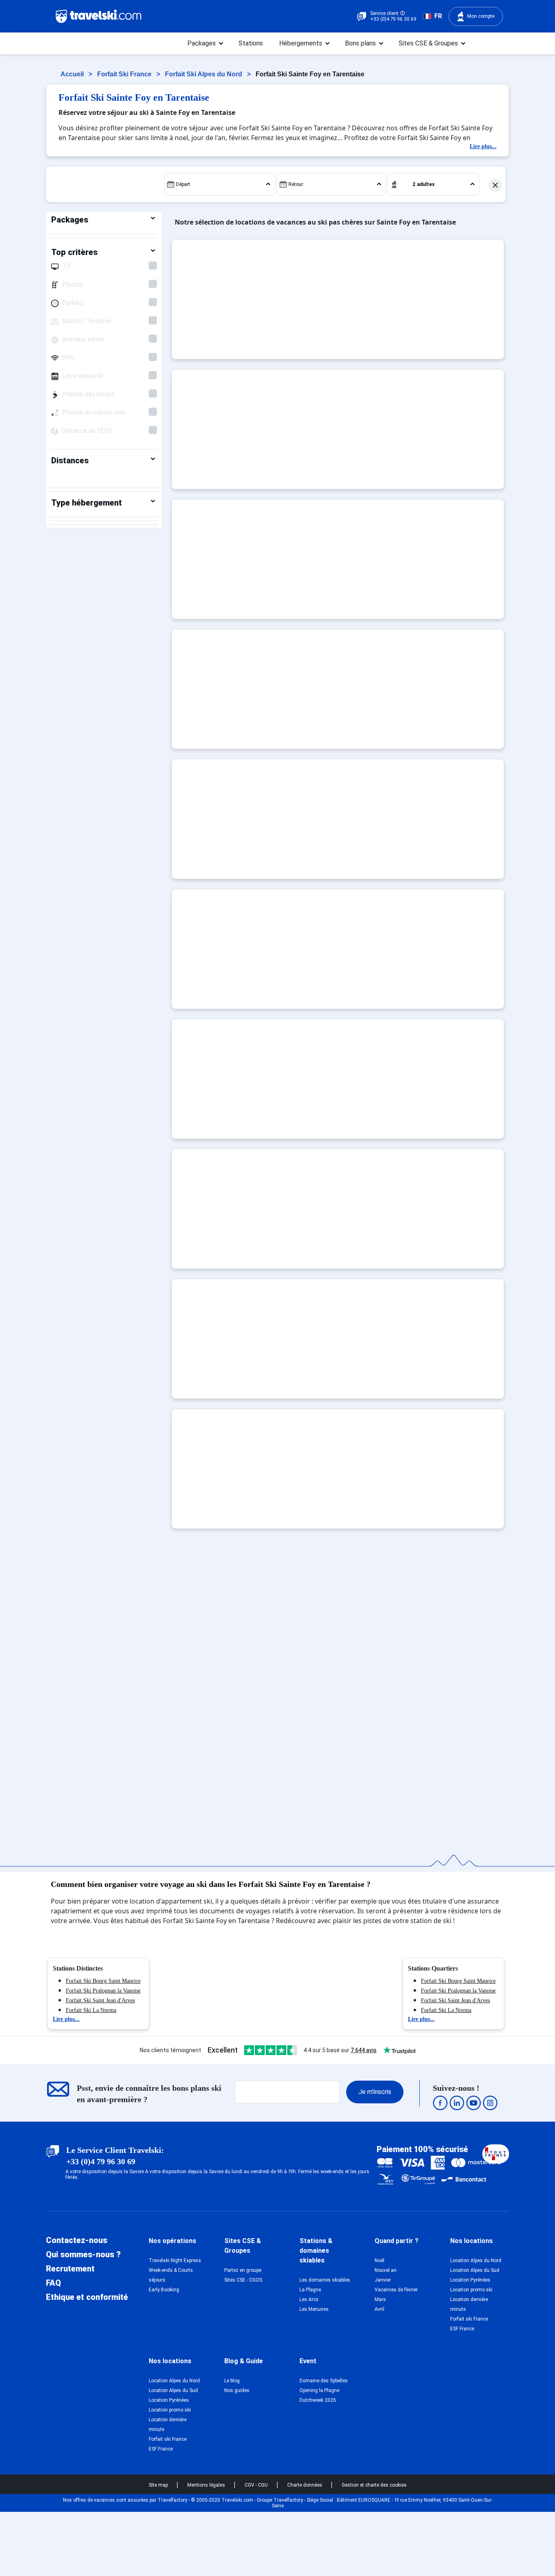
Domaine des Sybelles (324, 2381)
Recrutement (70, 2269)
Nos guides (237, 2390)
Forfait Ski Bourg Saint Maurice (103, 1981)
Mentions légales (207, 2485)
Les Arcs (309, 2299)
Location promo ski (471, 2290)
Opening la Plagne (319, 2390)
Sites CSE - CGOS (243, 2280)
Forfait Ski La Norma (91, 2010)
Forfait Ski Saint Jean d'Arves (100, 2000)
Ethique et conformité (87, 2297)
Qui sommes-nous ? (83, 2254)
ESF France (462, 2329)
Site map (159, 2485)
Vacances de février (396, 2290)
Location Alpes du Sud (475, 2270)
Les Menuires (314, 2309)
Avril (379, 2309)
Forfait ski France (469, 2319)
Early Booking (164, 2290)
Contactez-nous (77, 2240)
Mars (380, 2299)
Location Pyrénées (470, 2280)
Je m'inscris (375, 2092)
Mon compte (481, 16)
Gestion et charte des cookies (374, 2485)
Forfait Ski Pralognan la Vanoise (103, 1991)
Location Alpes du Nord (476, 2260)
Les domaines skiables (325, 2280)
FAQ (53, 2283)
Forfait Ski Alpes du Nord (204, 74)
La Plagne (310, 2290)
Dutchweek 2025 (318, 2400)
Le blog (232, 2381)
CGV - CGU (257, 2485)
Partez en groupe (243, 2270)
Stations (251, 43)
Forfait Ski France (125, 74)
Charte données (305, 2485)
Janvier (383, 2280)
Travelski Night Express (175, 2260)
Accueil (73, 74)
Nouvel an (386, 2270)
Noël (379, 2260)
